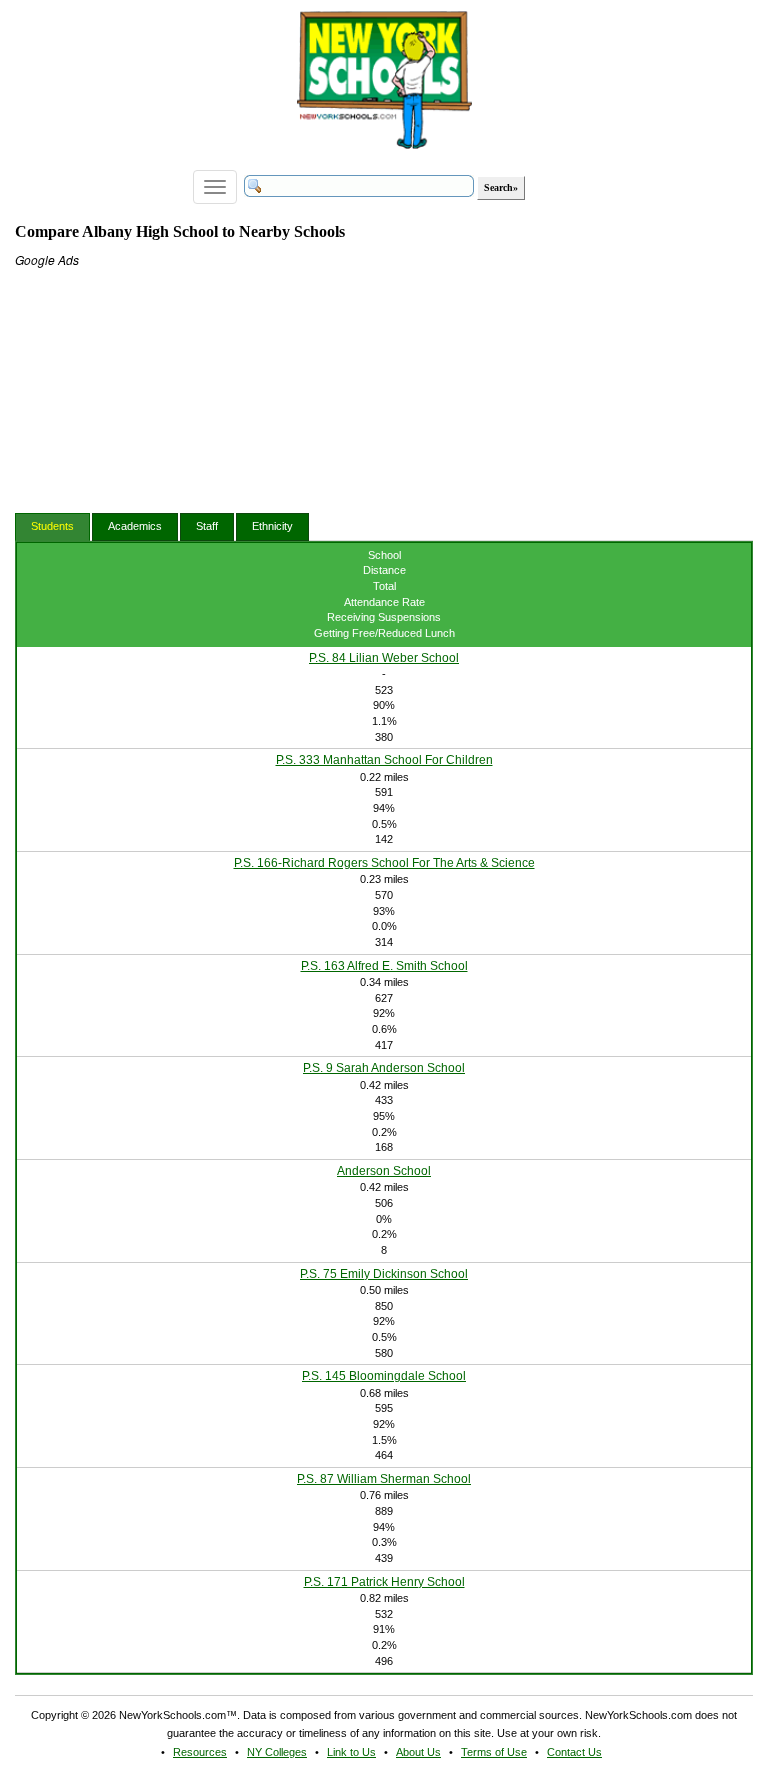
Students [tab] (52, 526)
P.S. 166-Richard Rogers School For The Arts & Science (384, 863)
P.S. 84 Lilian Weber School (384, 658)
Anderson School (384, 1171)
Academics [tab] (135, 526)
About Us (418, 1752)
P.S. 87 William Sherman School (384, 1479)
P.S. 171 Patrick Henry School (384, 1582)
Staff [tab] (207, 526)
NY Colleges (277, 1752)
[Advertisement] (165, 393)
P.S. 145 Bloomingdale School (384, 1376)
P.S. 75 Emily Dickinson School (384, 1274)
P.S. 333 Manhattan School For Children (384, 760)
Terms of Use (494, 1752)
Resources (200, 1752)
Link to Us (351, 1752)
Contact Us (574, 1752)
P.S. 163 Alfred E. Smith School (384, 966)
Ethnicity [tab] (272, 526)
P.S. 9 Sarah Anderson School (384, 1068)
